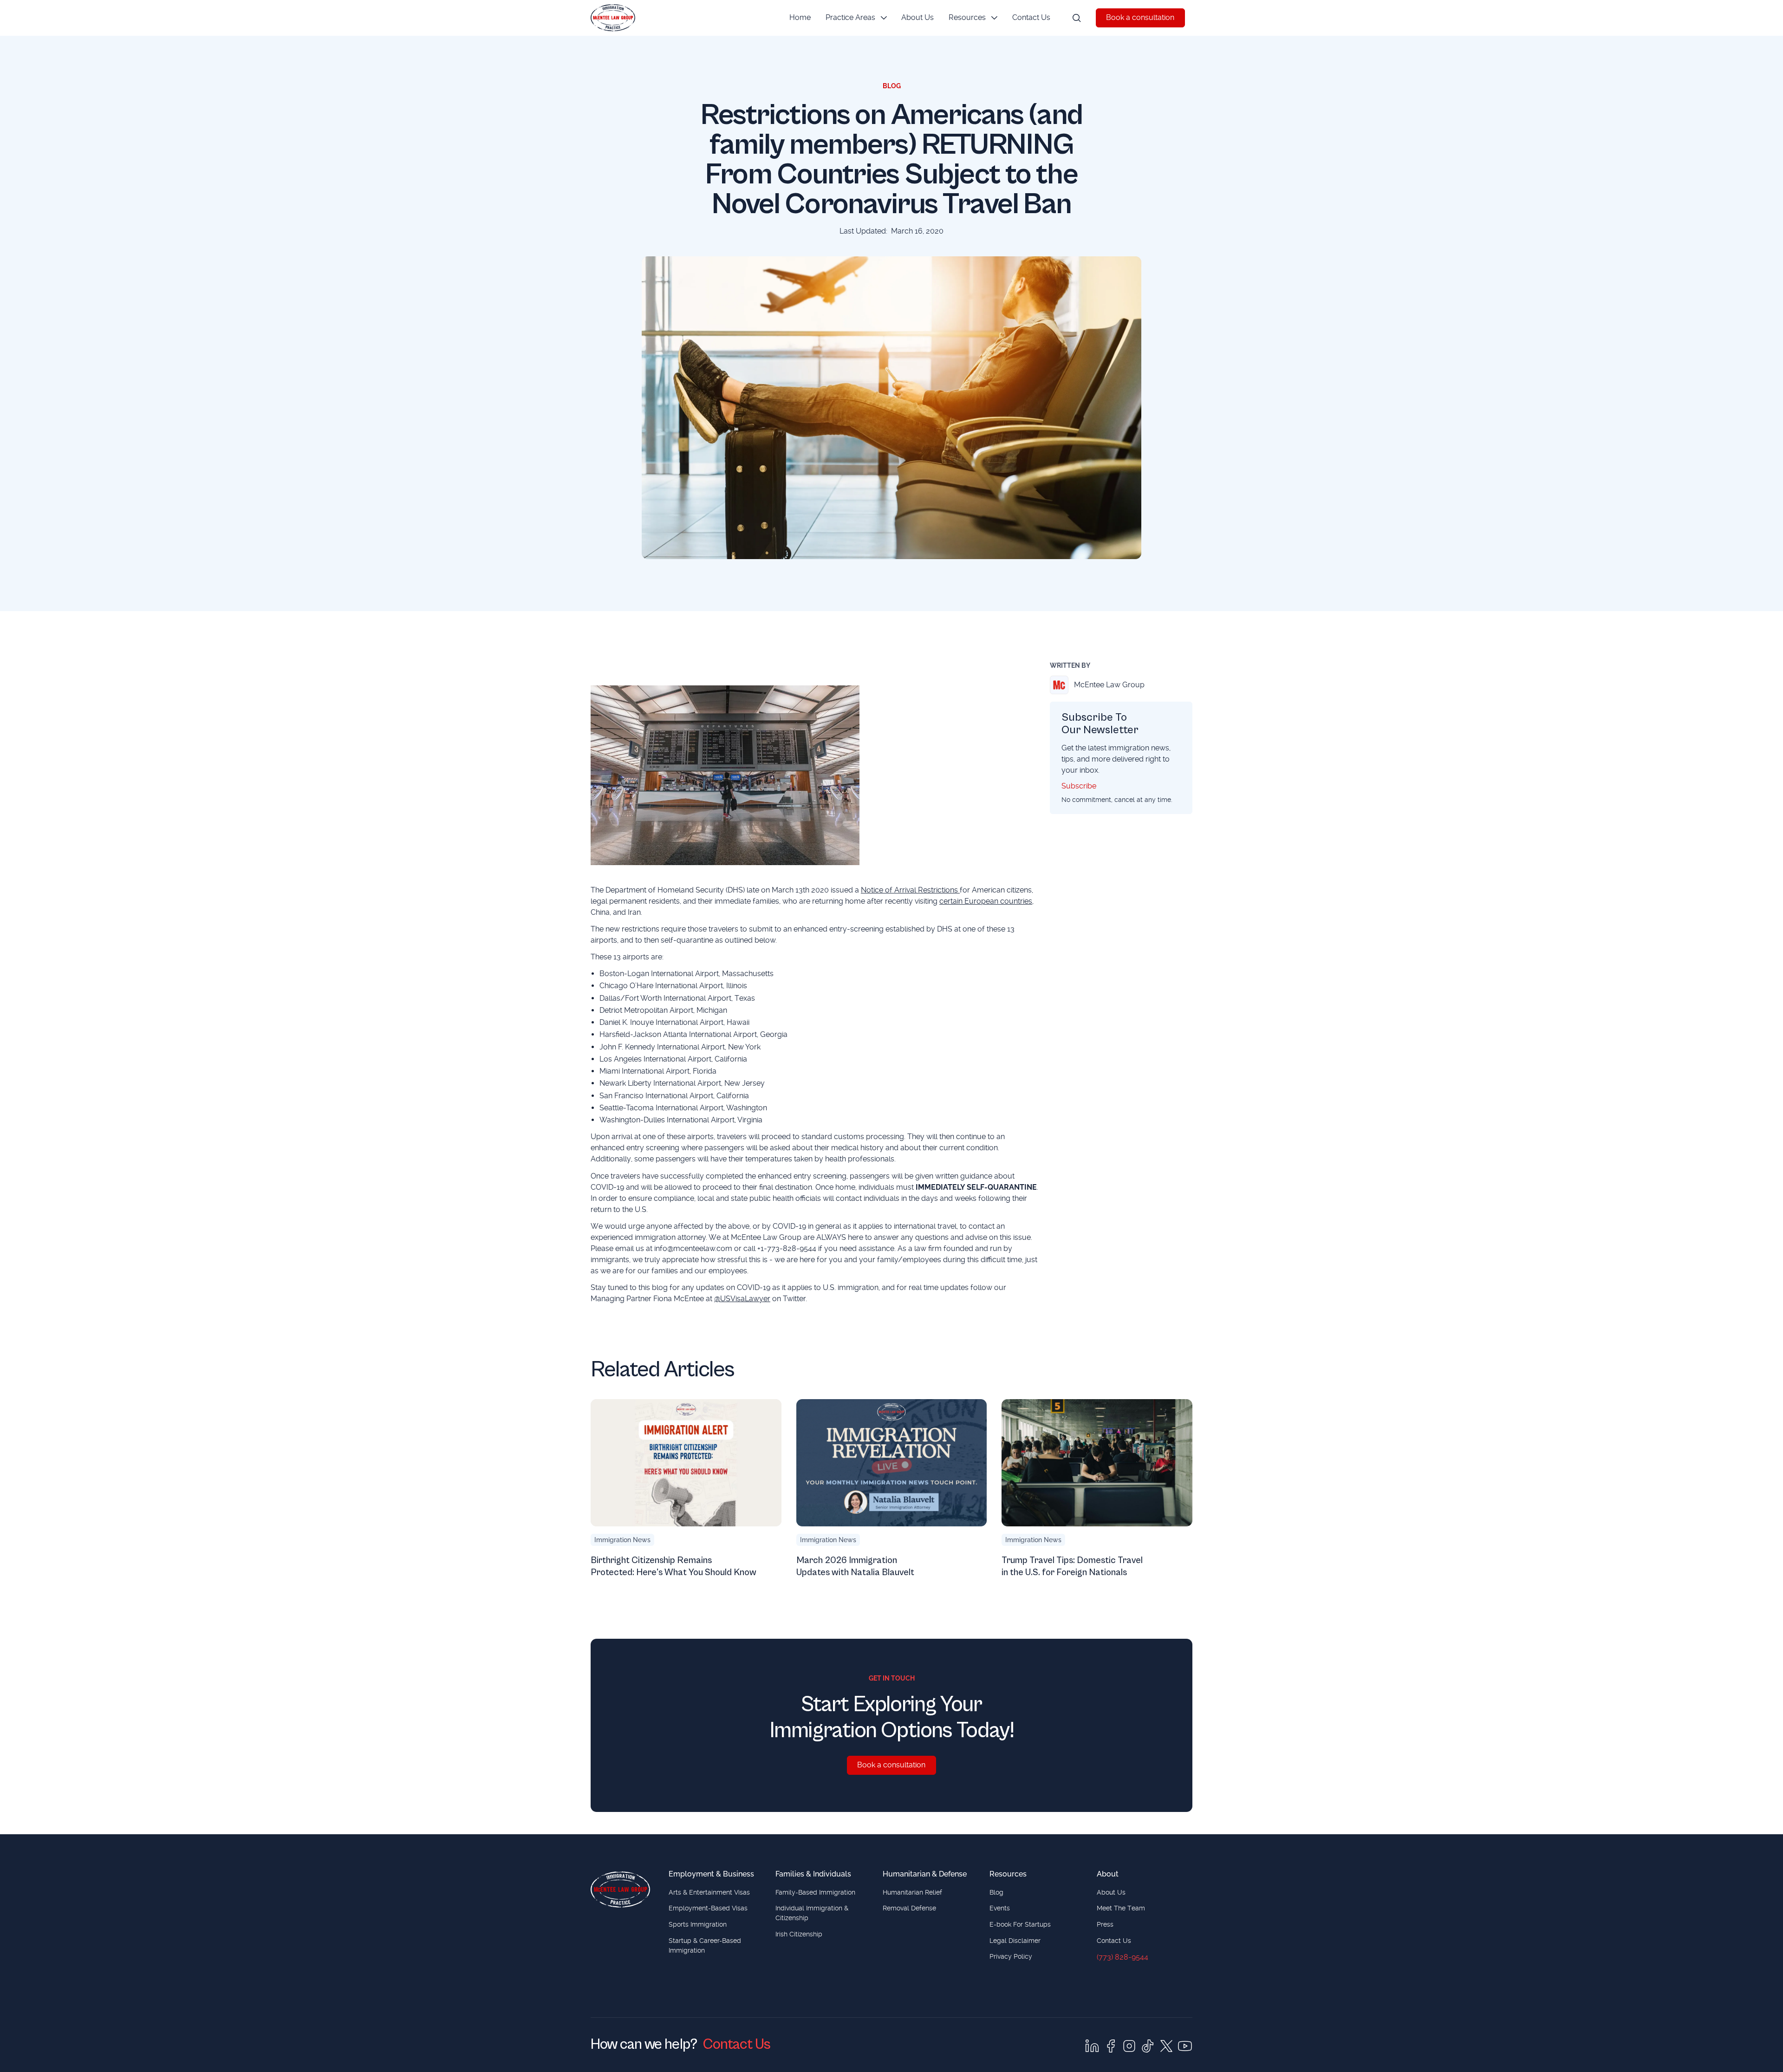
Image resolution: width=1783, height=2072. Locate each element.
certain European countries (986, 901)
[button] (856, 18)
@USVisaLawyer (742, 1299)
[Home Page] (613, 18)
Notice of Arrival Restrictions (910, 890)
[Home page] (620, 1890)
